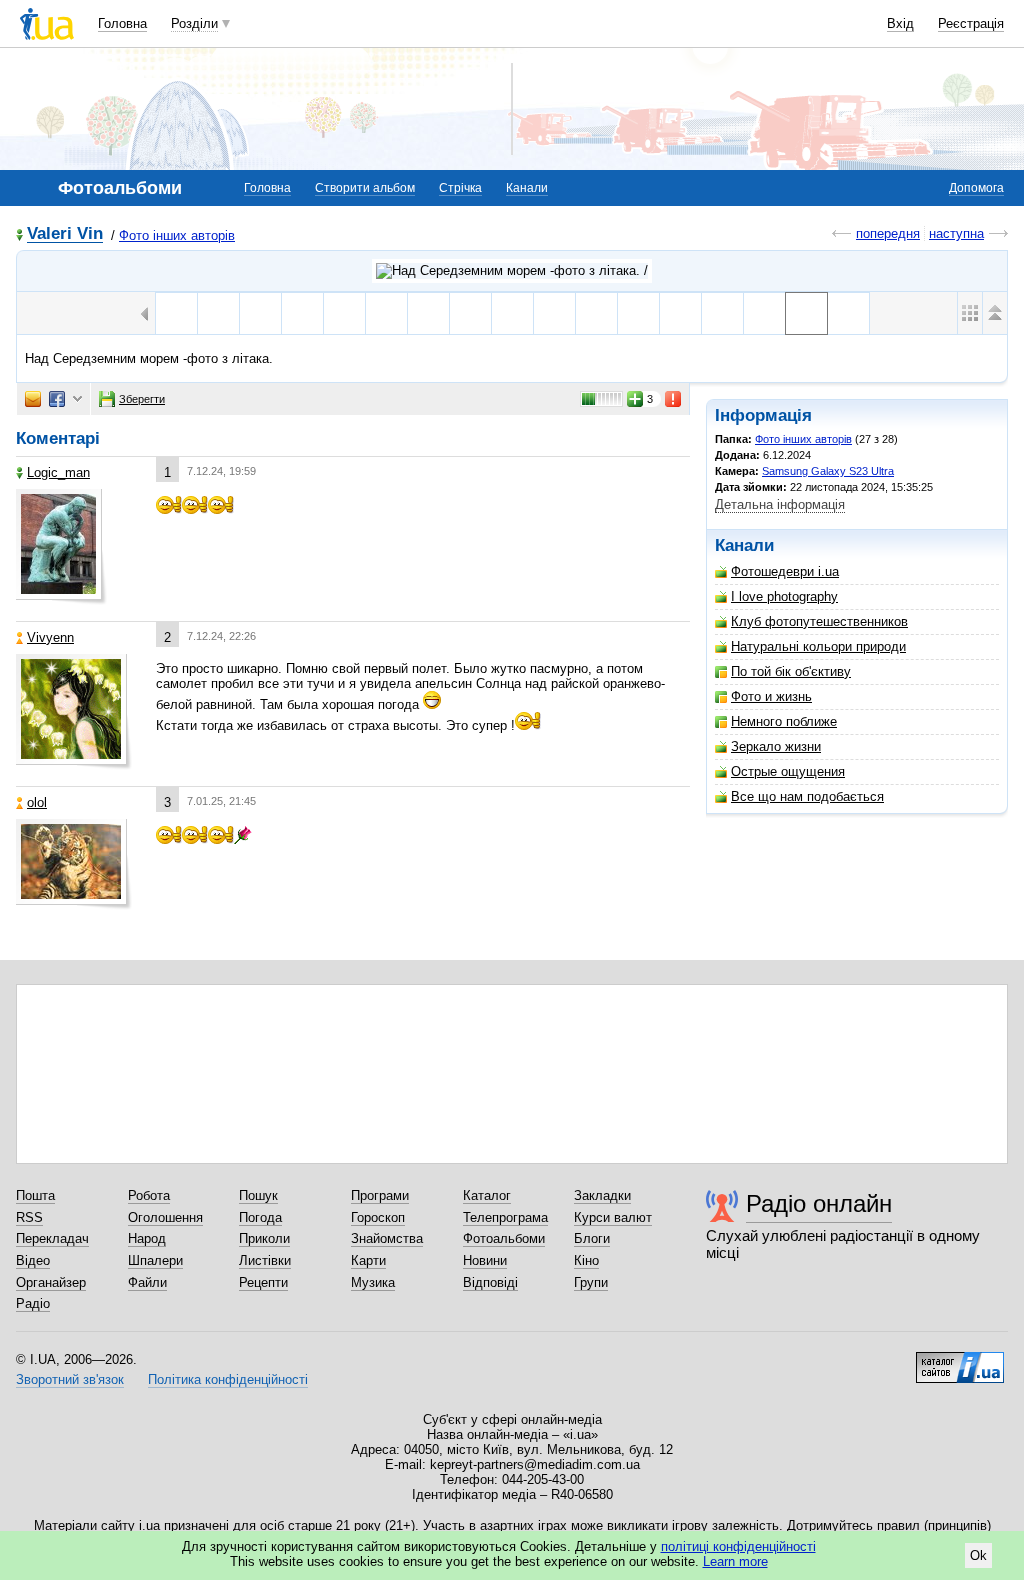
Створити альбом (365, 188)
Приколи (264, 1238)
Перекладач (52, 1238)
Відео (33, 1260)
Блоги (592, 1238)
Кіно (586, 1260)
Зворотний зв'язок (70, 1379)
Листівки (265, 1260)
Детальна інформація (780, 504)
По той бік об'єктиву (791, 671)
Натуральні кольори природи (818, 646)
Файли (147, 1282)
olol (37, 802)
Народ (147, 1238)
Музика (373, 1282)
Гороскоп (378, 1217)
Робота (149, 1195)
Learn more (735, 1561)
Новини (485, 1260)
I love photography (784, 596)
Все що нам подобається (807, 796)
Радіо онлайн (819, 1203)
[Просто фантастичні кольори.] (764, 313)
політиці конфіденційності (738, 1546)
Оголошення (165, 1217)
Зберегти (142, 399)
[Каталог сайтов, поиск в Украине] (960, 1360)
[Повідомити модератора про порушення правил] (674, 399)
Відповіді (490, 1282)
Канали (527, 188)
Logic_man (58, 472)
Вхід (900, 23)
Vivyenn (50, 637)
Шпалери (155, 1260)
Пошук (258, 1195)
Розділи (194, 23)
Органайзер (51, 1282)
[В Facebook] (57, 399)
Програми (380, 1195)
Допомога (976, 188)
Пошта (35, 1195)
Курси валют (613, 1217)
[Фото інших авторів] (512, 271)
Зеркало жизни (776, 746)
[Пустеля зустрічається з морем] (848, 313)
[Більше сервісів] (77, 399)
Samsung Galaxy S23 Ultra (828, 471)
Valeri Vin (65, 234)
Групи (591, 1282)
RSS (29, 1217)
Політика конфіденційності (228, 1379)
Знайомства (387, 1238)
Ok (978, 1555)
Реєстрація (971, 23)
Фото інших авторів (177, 235)
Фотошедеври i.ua (785, 571)
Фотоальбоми (504, 1238)
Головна (122, 23)
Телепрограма (505, 1217)
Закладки (602, 1195)
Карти (368, 1260)
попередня (888, 233)
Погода (260, 1217)
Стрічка (460, 188)
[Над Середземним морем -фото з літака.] (806, 313)
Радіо (33, 1303)
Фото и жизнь (771, 696)
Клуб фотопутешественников (819, 621)
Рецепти (263, 1282)
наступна (956, 233)
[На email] (33, 399)
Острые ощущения (788, 771)
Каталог (487, 1195)
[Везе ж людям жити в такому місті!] (470, 313)
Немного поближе (784, 721)
